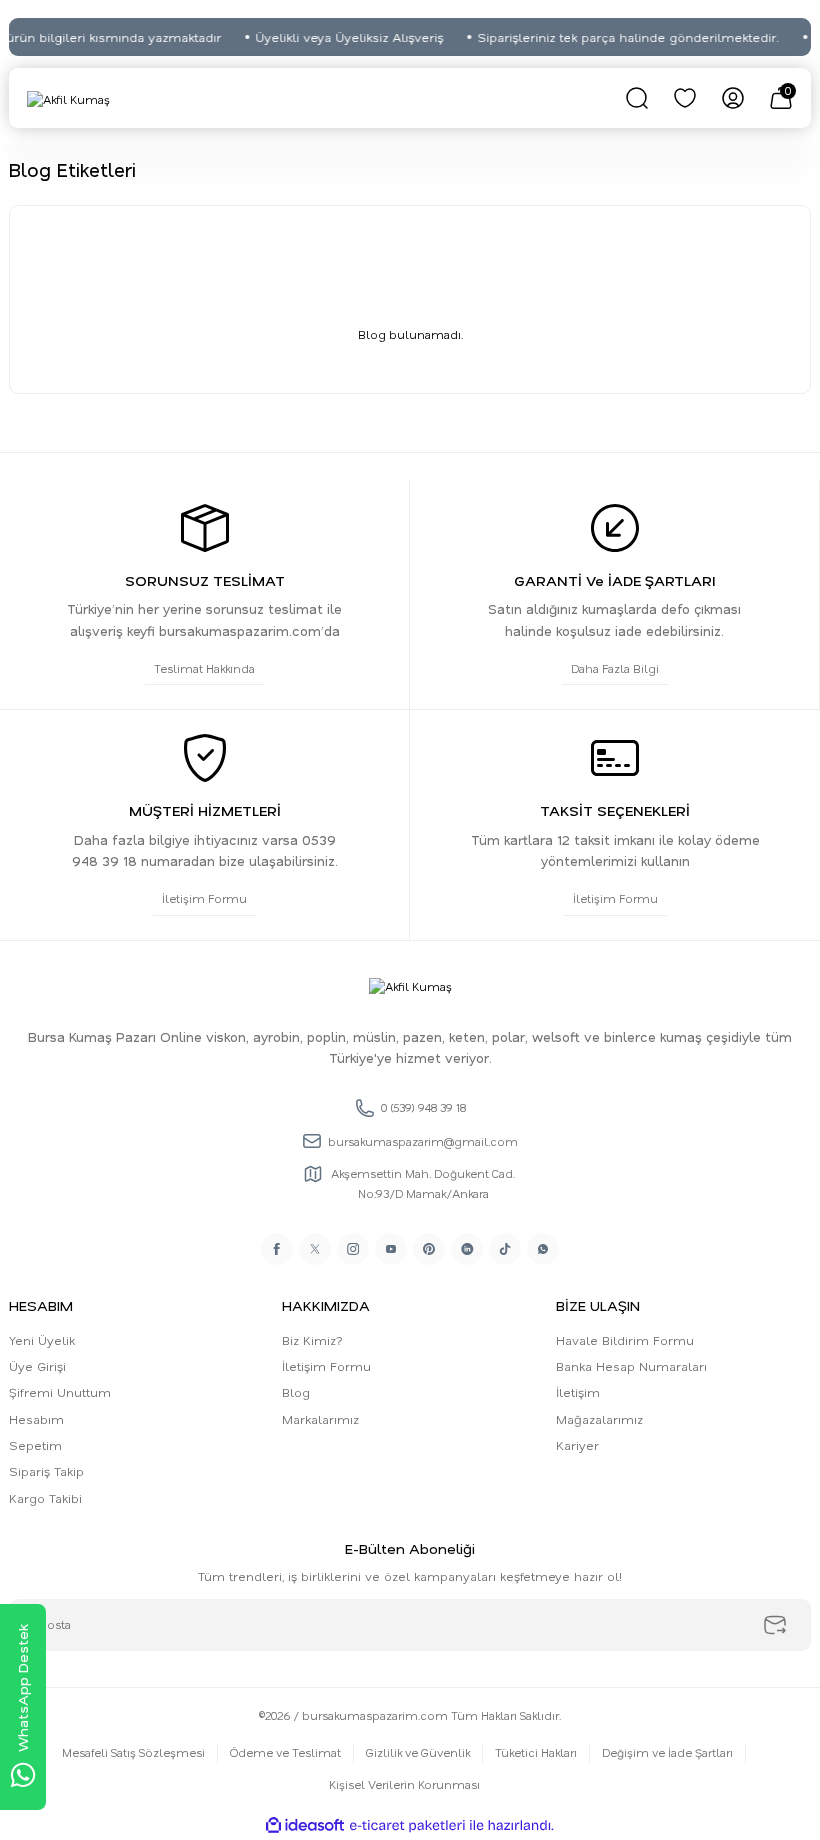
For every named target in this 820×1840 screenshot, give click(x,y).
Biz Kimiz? (312, 1340)
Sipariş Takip (46, 1471)
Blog (296, 1392)
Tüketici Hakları (536, 1752)
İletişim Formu (326, 1366)
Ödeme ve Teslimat (285, 1752)
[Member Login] (733, 98)
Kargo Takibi (45, 1498)
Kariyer (577, 1445)
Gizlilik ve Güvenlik (418, 1752)
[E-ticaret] (407, 1825)
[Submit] (775, 1625)
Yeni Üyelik (42, 1340)
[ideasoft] (305, 1826)
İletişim (578, 1392)
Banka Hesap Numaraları (631, 1366)
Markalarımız (320, 1419)
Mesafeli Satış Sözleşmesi (133, 1752)
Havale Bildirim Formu (625, 1340)
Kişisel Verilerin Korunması (404, 1784)
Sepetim (35, 1445)
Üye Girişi (37, 1366)
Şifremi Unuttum (60, 1392)
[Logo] (68, 98)
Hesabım (36, 1419)
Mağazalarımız (599, 1419)
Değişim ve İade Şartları (667, 1752)
